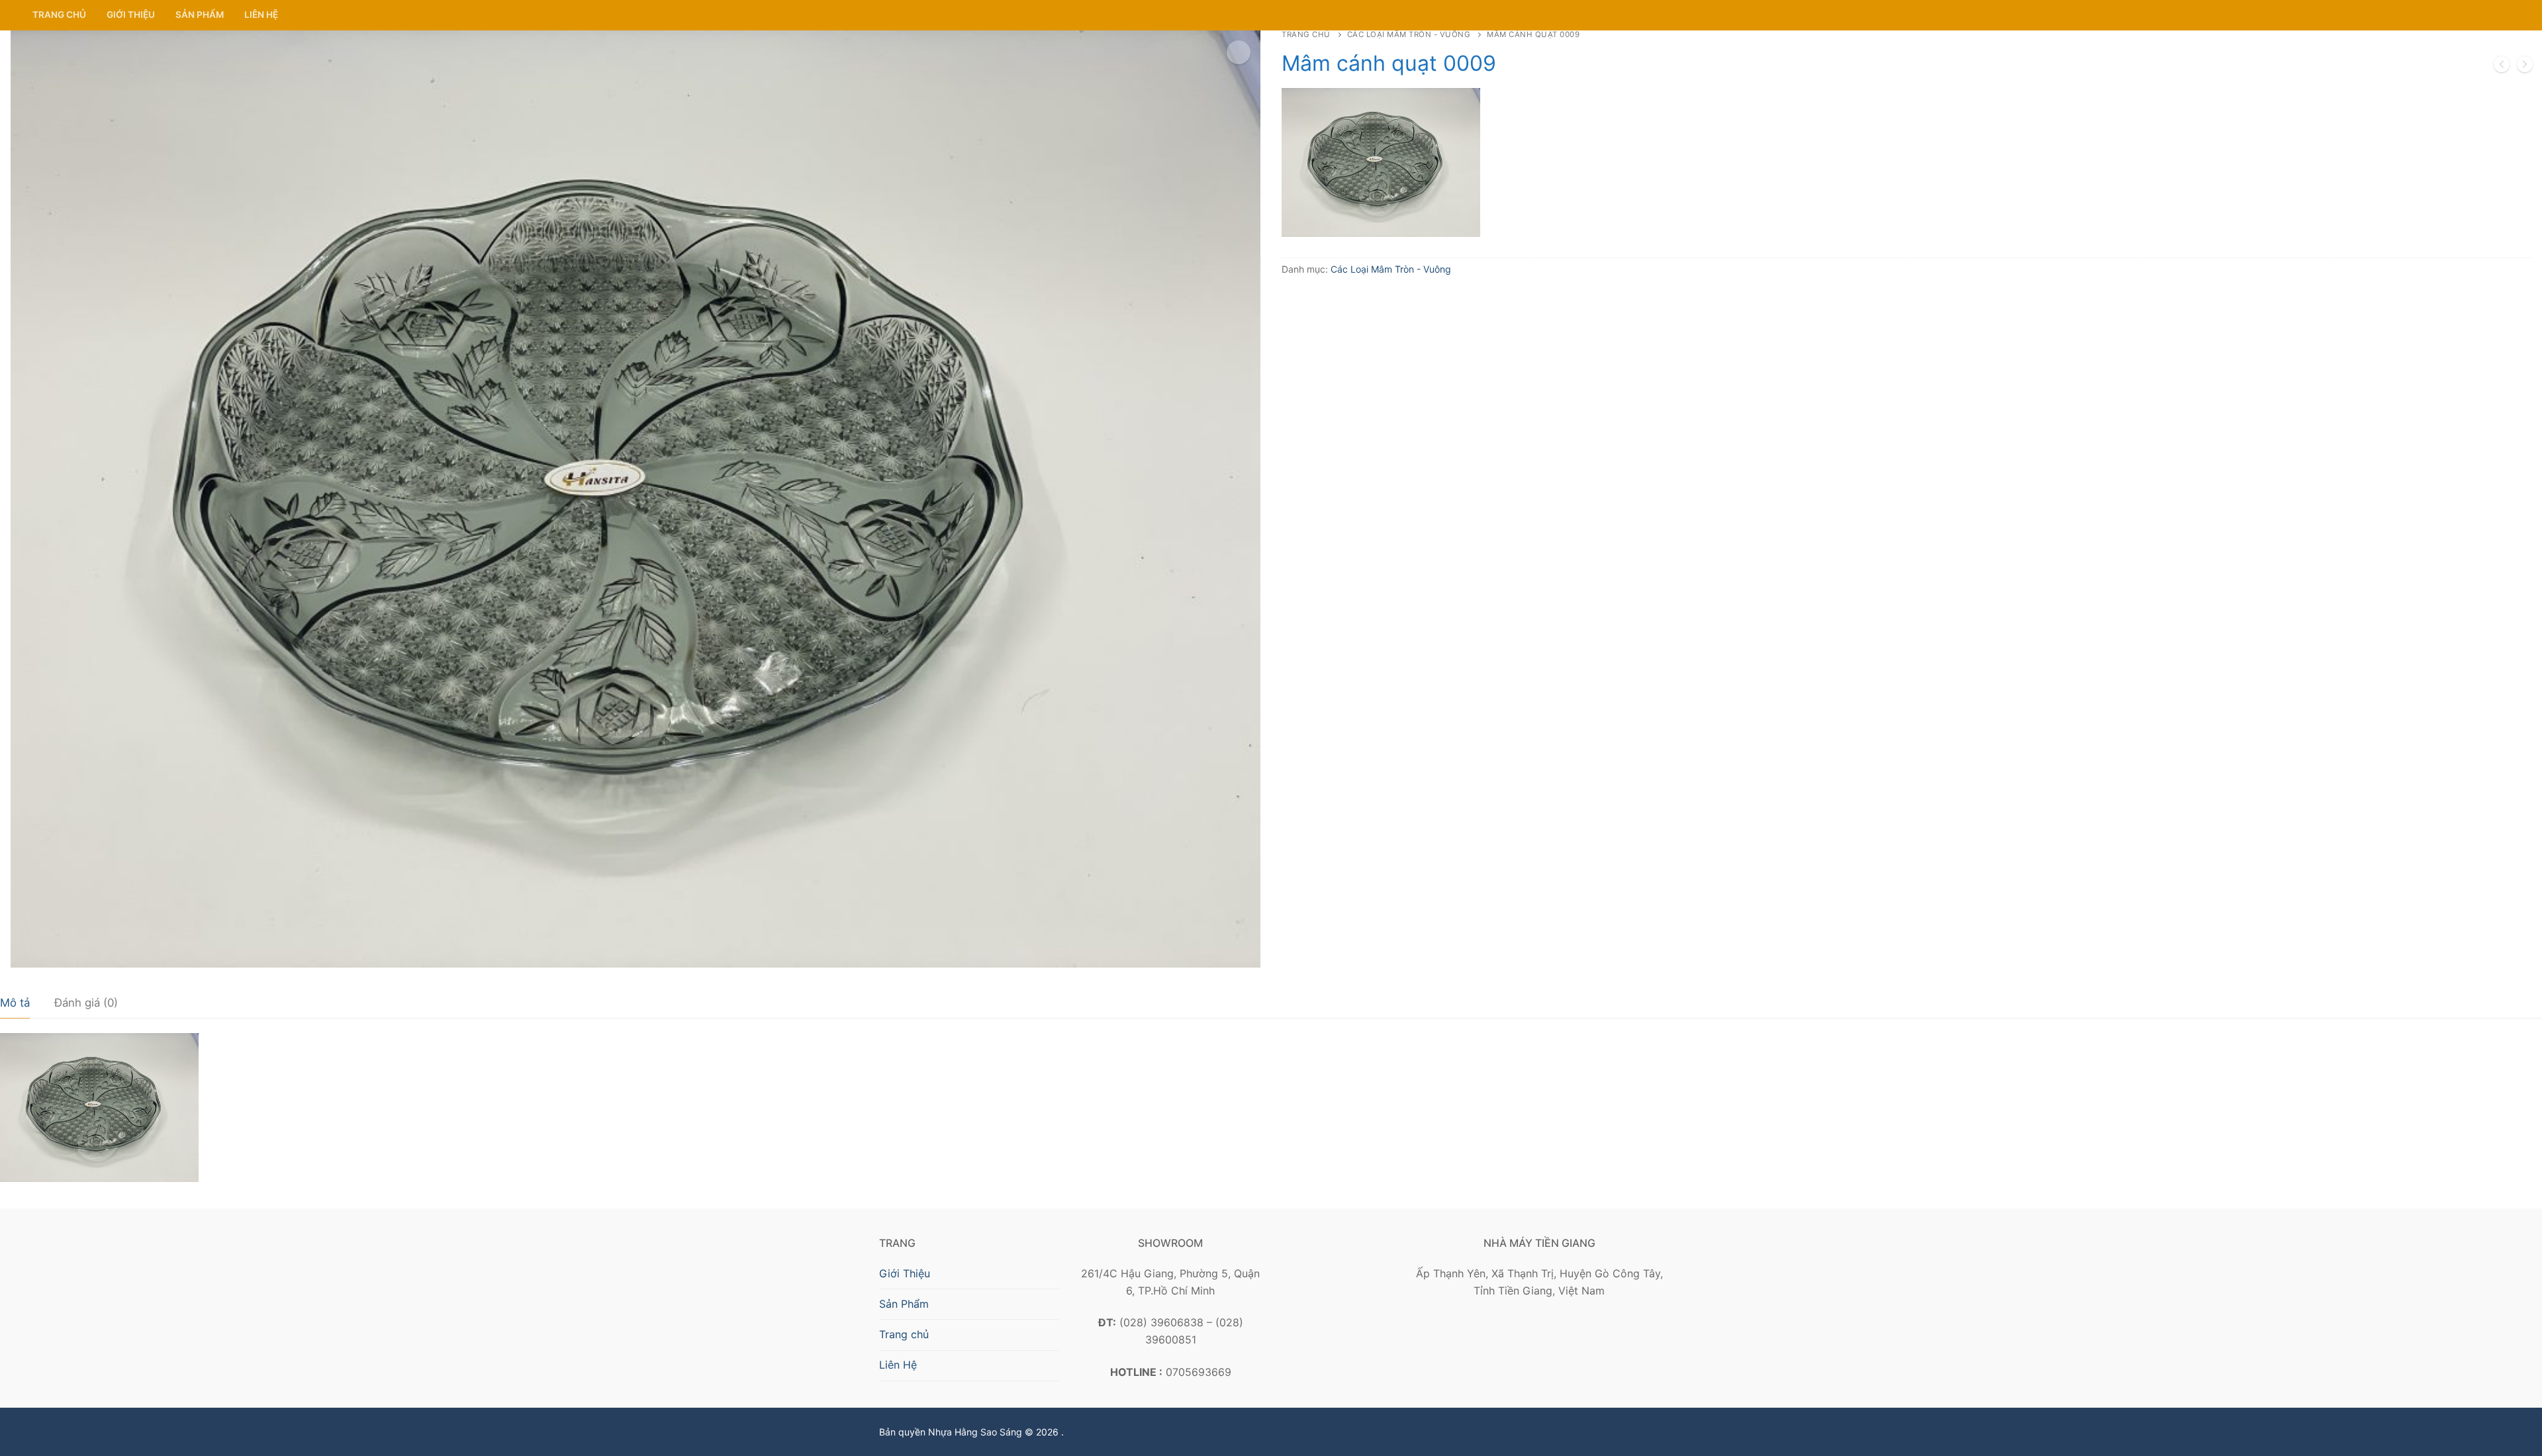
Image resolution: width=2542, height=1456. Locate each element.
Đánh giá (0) (86, 1003)
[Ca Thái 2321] (2525, 67)
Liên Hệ (898, 1365)
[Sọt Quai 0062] (2502, 67)
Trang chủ (1306, 34)
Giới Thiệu (905, 1273)
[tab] (15, 1004)
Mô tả (15, 1003)
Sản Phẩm (904, 1304)
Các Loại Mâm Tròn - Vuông (1409, 34)
